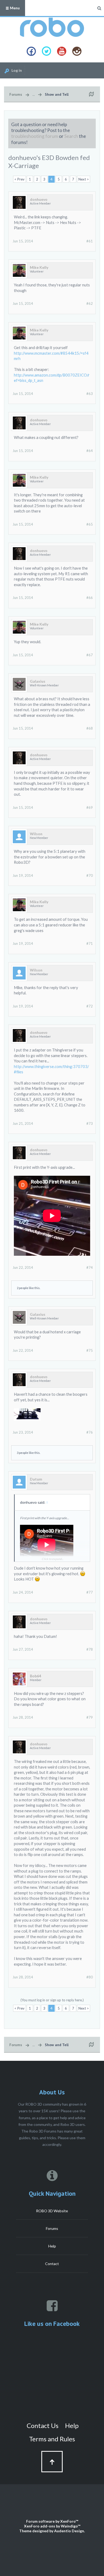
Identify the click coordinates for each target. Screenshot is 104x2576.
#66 (90, 598)
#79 (90, 1717)
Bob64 (35, 1676)
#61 (90, 241)
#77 (90, 1592)
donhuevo (39, 199)
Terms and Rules (52, 2439)
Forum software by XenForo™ (52, 2521)
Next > (84, 179)
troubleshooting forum (35, 136)
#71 (90, 943)
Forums (52, 2228)
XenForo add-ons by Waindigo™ (52, 2526)
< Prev (19, 179)
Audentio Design (69, 2531)
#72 (90, 1006)
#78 (90, 1649)
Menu (14, 8)
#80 (90, 1977)
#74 (90, 1267)
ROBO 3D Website (52, 2211)
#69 (90, 807)
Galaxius (38, 681)
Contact (52, 2264)
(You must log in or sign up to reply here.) (52, 2000)
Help (52, 2246)
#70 (90, 875)
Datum (36, 1479)
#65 (90, 524)
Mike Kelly (39, 267)
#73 (90, 1123)
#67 (90, 655)
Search (71, 136)
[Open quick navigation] (91, 94)
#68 (90, 728)
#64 (90, 451)
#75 (90, 1350)
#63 (90, 394)
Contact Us (43, 2425)
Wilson (36, 834)
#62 (90, 303)
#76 (90, 1432)
